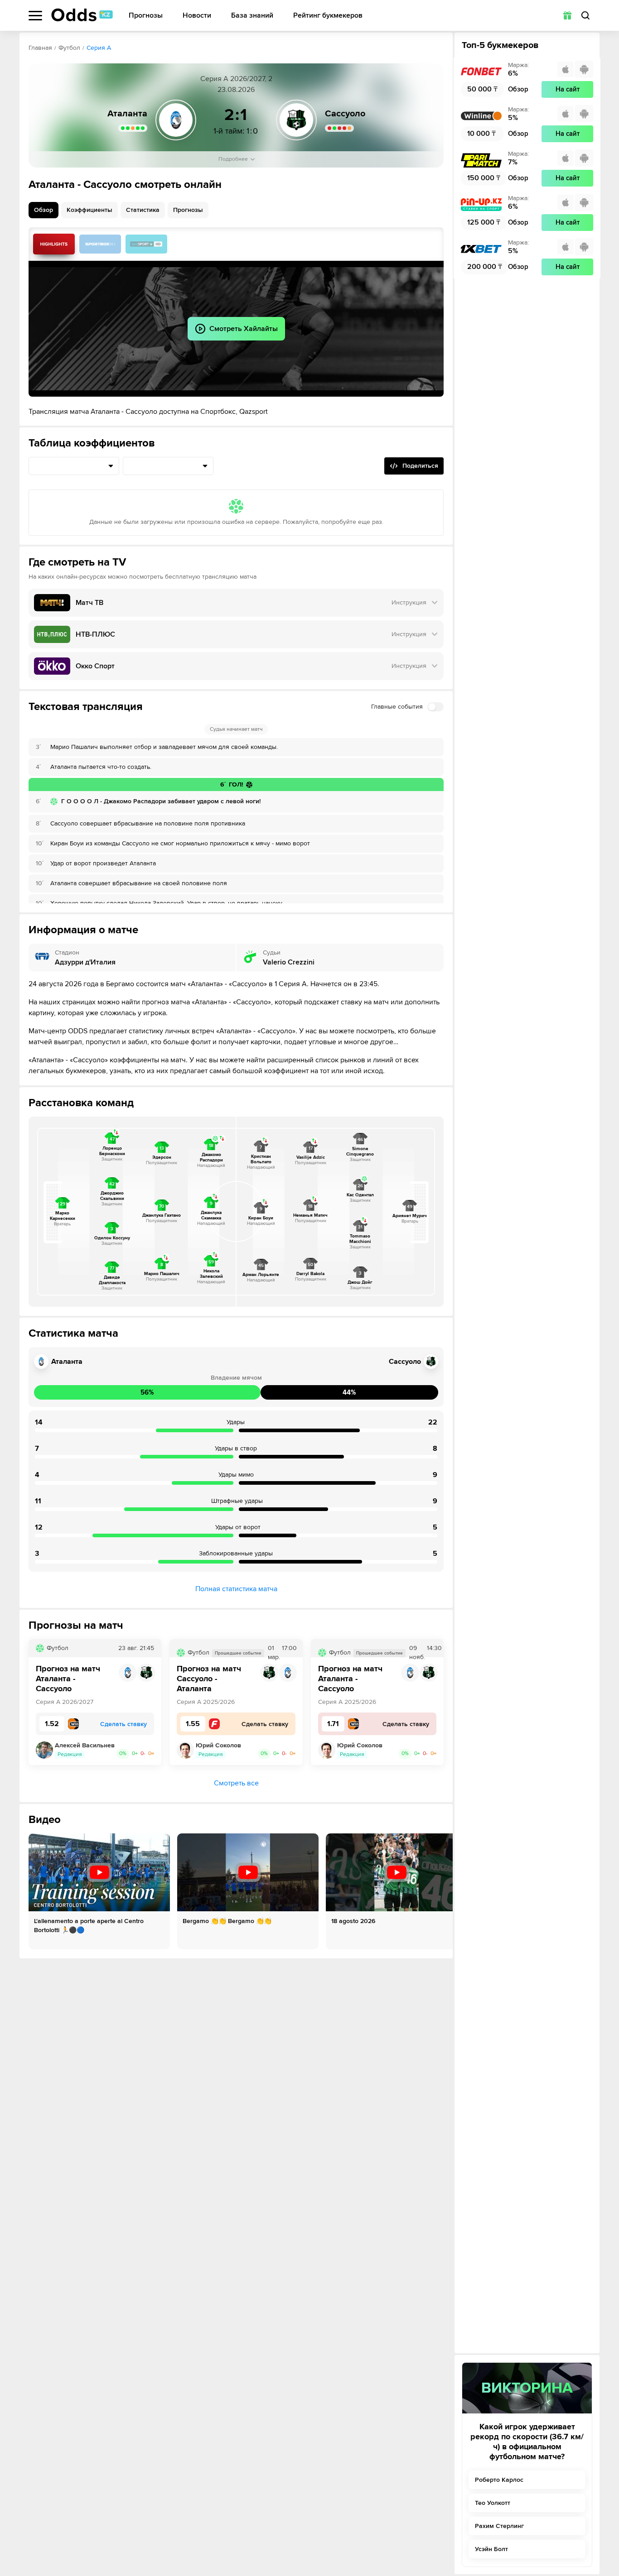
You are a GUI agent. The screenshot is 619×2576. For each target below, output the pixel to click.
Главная (40, 48)
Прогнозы (146, 16)
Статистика (143, 210)
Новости (197, 16)
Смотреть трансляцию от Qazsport (146, 244)
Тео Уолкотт (493, 2503)
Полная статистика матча (236, 1589)
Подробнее (233, 159)
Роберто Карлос (499, 2480)
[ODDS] (82, 15)
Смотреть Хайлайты (54, 244)
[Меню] (35, 16)
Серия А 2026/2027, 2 (236, 79)
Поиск (585, 15)
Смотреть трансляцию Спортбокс (100, 244)
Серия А (99, 48)
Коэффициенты (89, 210)
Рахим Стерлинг (499, 2526)
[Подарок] (567, 15)
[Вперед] (439, 1891)
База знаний (252, 16)
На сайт (568, 89)
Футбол (69, 48)
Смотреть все (236, 1783)
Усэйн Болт (491, 2549)
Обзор (44, 210)
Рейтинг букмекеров (328, 16)
